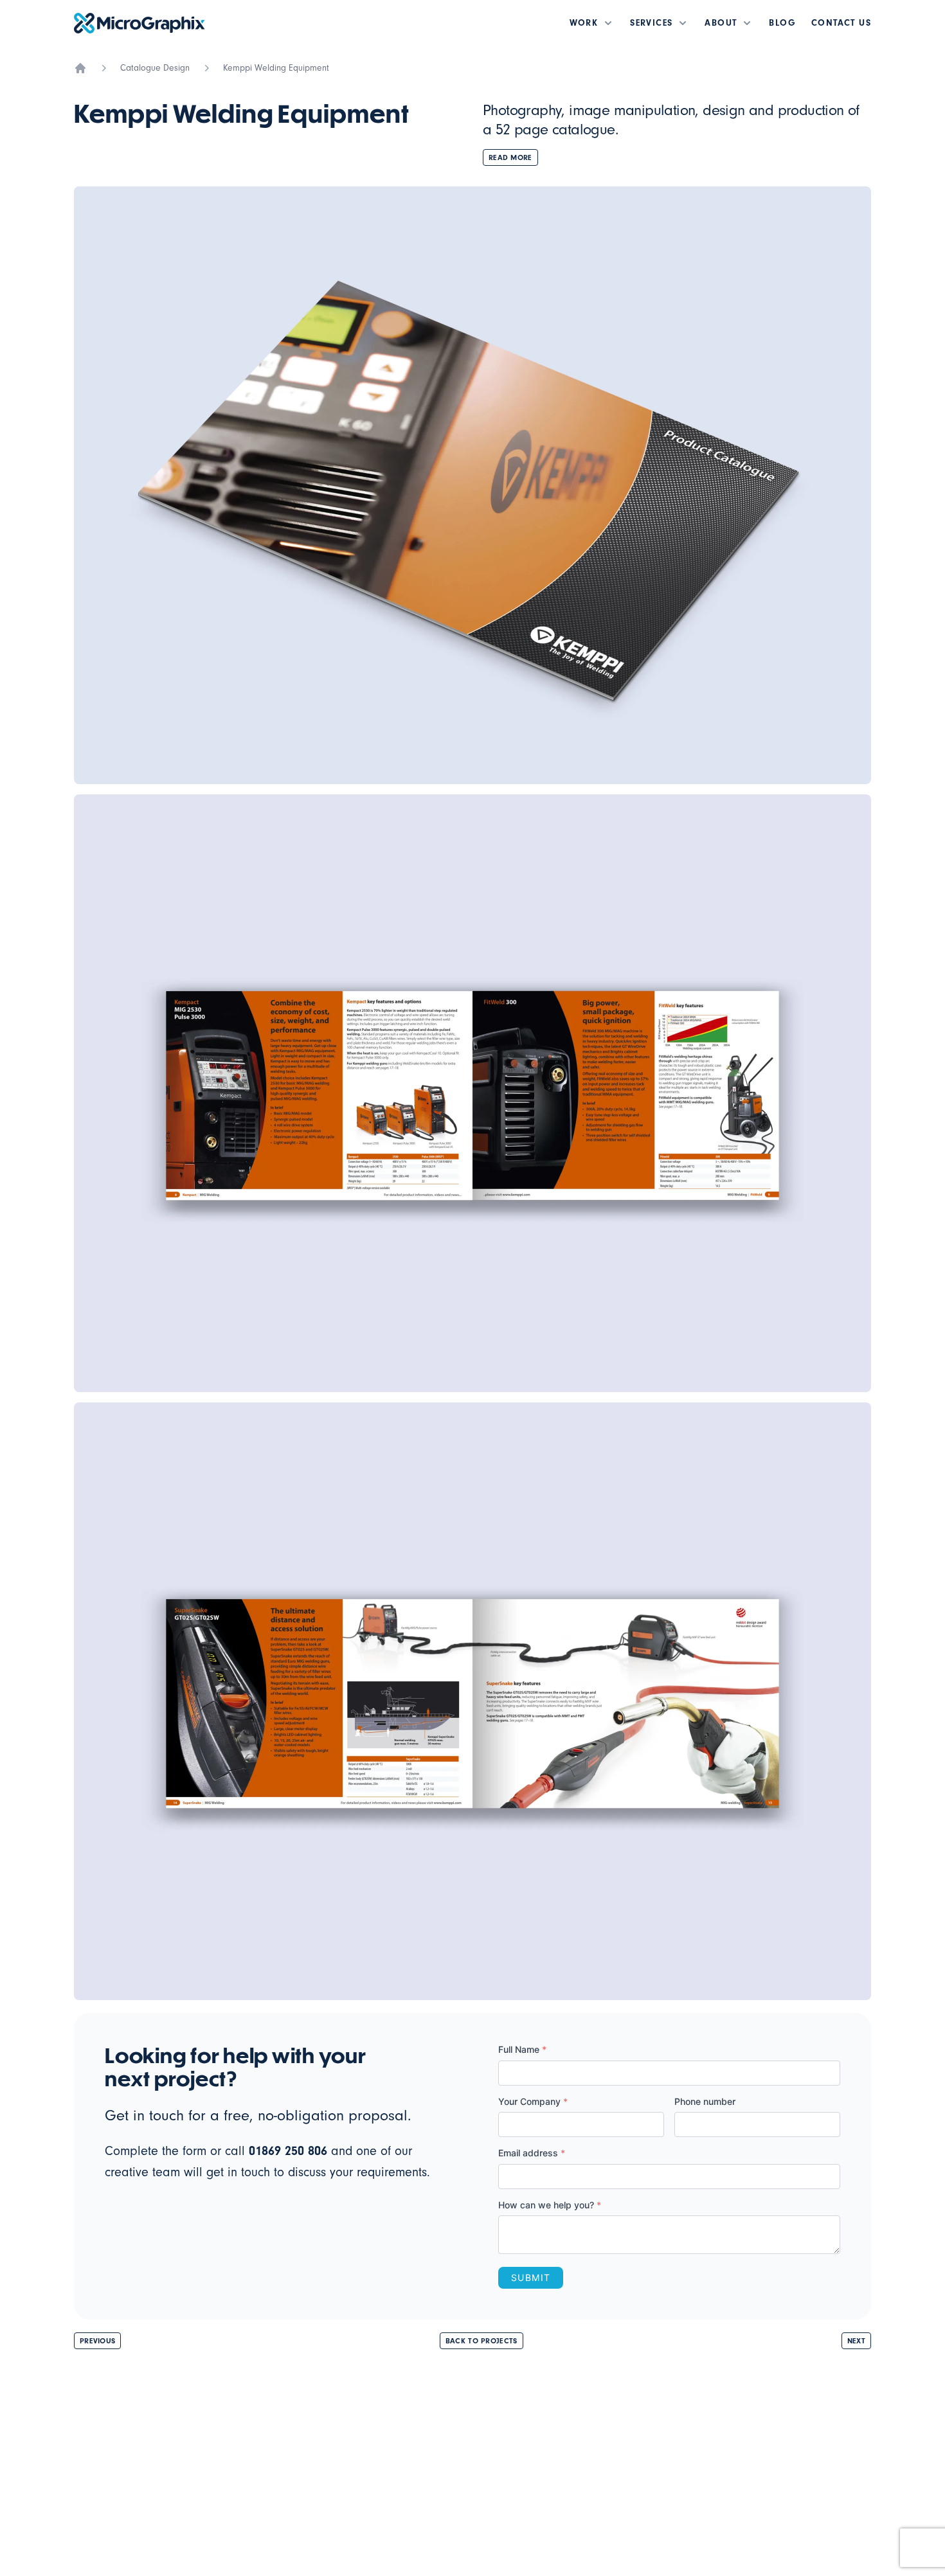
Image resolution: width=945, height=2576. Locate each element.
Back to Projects (482, 2341)
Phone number (705, 2101)
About (721, 23)
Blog (782, 23)
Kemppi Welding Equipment (276, 68)
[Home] (80, 68)
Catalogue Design (155, 68)
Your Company (533, 2101)
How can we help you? (550, 2205)
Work (584, 23)
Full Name (522, 2049)
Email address (532, 2153)
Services (651, 23)
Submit (531, 2277)
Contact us (841, 23)
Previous (97, 2341)
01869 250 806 (288, 2151)
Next (856, 2341)
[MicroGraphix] (139, 23)
